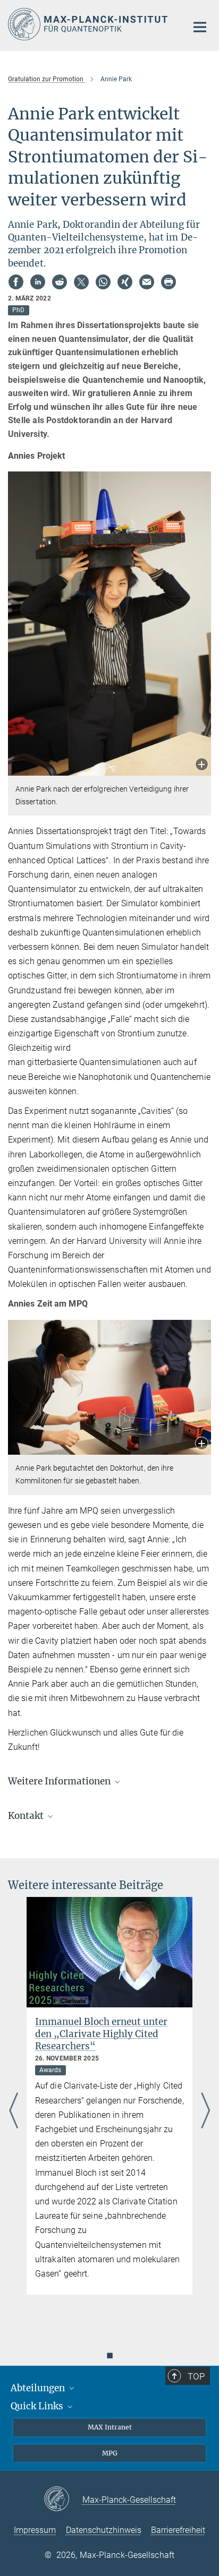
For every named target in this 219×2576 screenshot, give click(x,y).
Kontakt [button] (27, 1816)
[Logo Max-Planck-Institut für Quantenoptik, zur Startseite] (90, 24)
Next (205, 2111)
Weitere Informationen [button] (60, 1781)
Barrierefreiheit (178, 2530)
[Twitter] (81, 282)
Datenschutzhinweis (104, 2530)
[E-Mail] (147, 282)
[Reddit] (60, 282)
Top (196, 2376)
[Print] (169, 282)
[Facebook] (16, 282)
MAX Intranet (110, 2427)
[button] (202, 765)
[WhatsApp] (103, 282)
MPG (110, 2453)
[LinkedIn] (38, 282)
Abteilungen (39, 2388)
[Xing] (125, 282)
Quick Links (38, 2406)
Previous (14, 2111)
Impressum (35, 2530)
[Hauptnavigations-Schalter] (200, 27)
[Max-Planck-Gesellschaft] (63, 2500)
